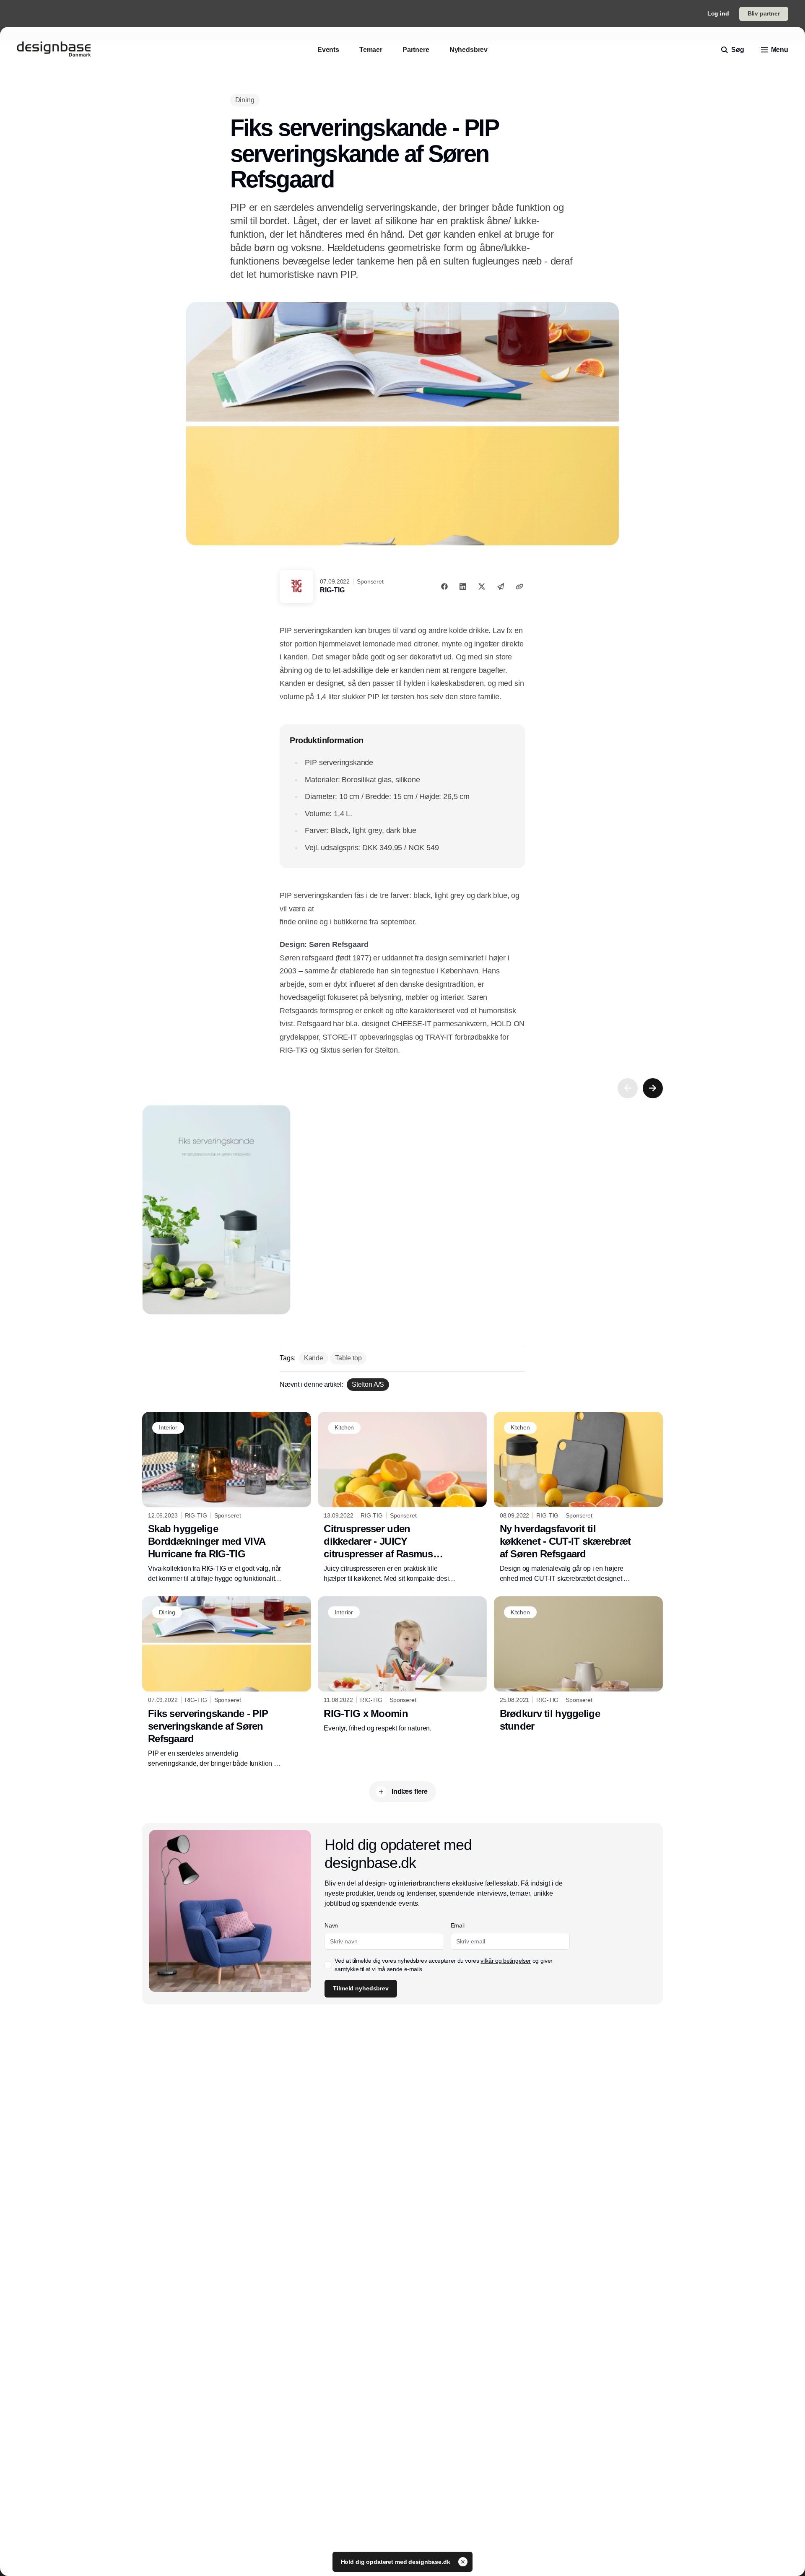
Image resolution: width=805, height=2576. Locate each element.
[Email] (501, 586)
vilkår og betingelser (506, 1961)
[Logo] (54, 50)
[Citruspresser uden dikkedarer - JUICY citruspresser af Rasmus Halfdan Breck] (402, 1498)
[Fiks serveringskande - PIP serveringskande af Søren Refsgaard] (227, 1682)
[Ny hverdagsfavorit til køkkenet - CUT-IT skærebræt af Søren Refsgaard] (578, 1498)
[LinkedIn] (463, 586)
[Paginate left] (628, 1088)
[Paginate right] (653, 1088)
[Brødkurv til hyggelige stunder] (578, 1666)
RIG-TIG (332, 590)
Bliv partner (764, 13)
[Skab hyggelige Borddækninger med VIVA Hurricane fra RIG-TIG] (227, 1498)
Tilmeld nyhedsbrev (361, 1988)
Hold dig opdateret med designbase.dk (396, 2562)
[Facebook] (444, 586)
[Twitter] (482, 586)
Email (458, 1925)
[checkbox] (328, 1965)
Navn (331, 1925)
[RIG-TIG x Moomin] (402, 1665)
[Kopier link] (519, 586)
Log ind (718, 13)
